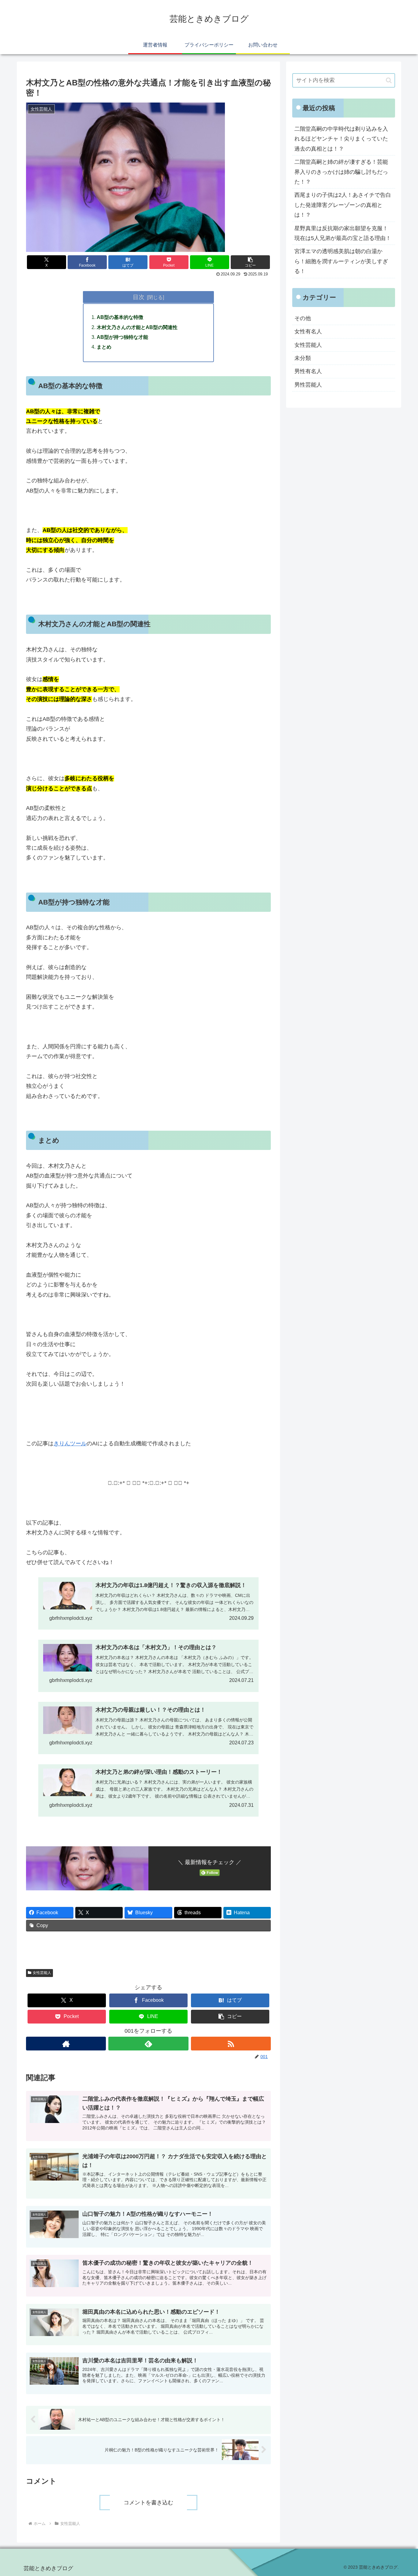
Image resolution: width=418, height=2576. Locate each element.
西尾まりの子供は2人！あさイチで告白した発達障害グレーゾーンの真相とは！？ (343, 205)
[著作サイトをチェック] (66, 2044)
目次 (139, 297)
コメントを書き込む (148, 2503)
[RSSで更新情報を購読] (231, 2044)
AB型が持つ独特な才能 (122, 337)
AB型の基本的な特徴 (120, 317)
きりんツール (70, 1443)
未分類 (303, 358)
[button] (250, 262)
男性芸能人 (308, 385)
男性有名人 (308, 371)
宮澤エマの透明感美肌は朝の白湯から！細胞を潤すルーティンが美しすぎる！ (341, 261)
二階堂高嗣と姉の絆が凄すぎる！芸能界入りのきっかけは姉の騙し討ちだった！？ (341, 172)
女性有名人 (308, 331)
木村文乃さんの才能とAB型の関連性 (137, 327)
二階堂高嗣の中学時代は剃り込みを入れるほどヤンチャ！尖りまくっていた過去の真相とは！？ (341, 139)
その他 (303, 318)
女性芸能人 (42, 1973)
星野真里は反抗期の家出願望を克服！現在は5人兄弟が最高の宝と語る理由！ (343, 233)
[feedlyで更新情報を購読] (148, 2044)
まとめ (104, 347)
